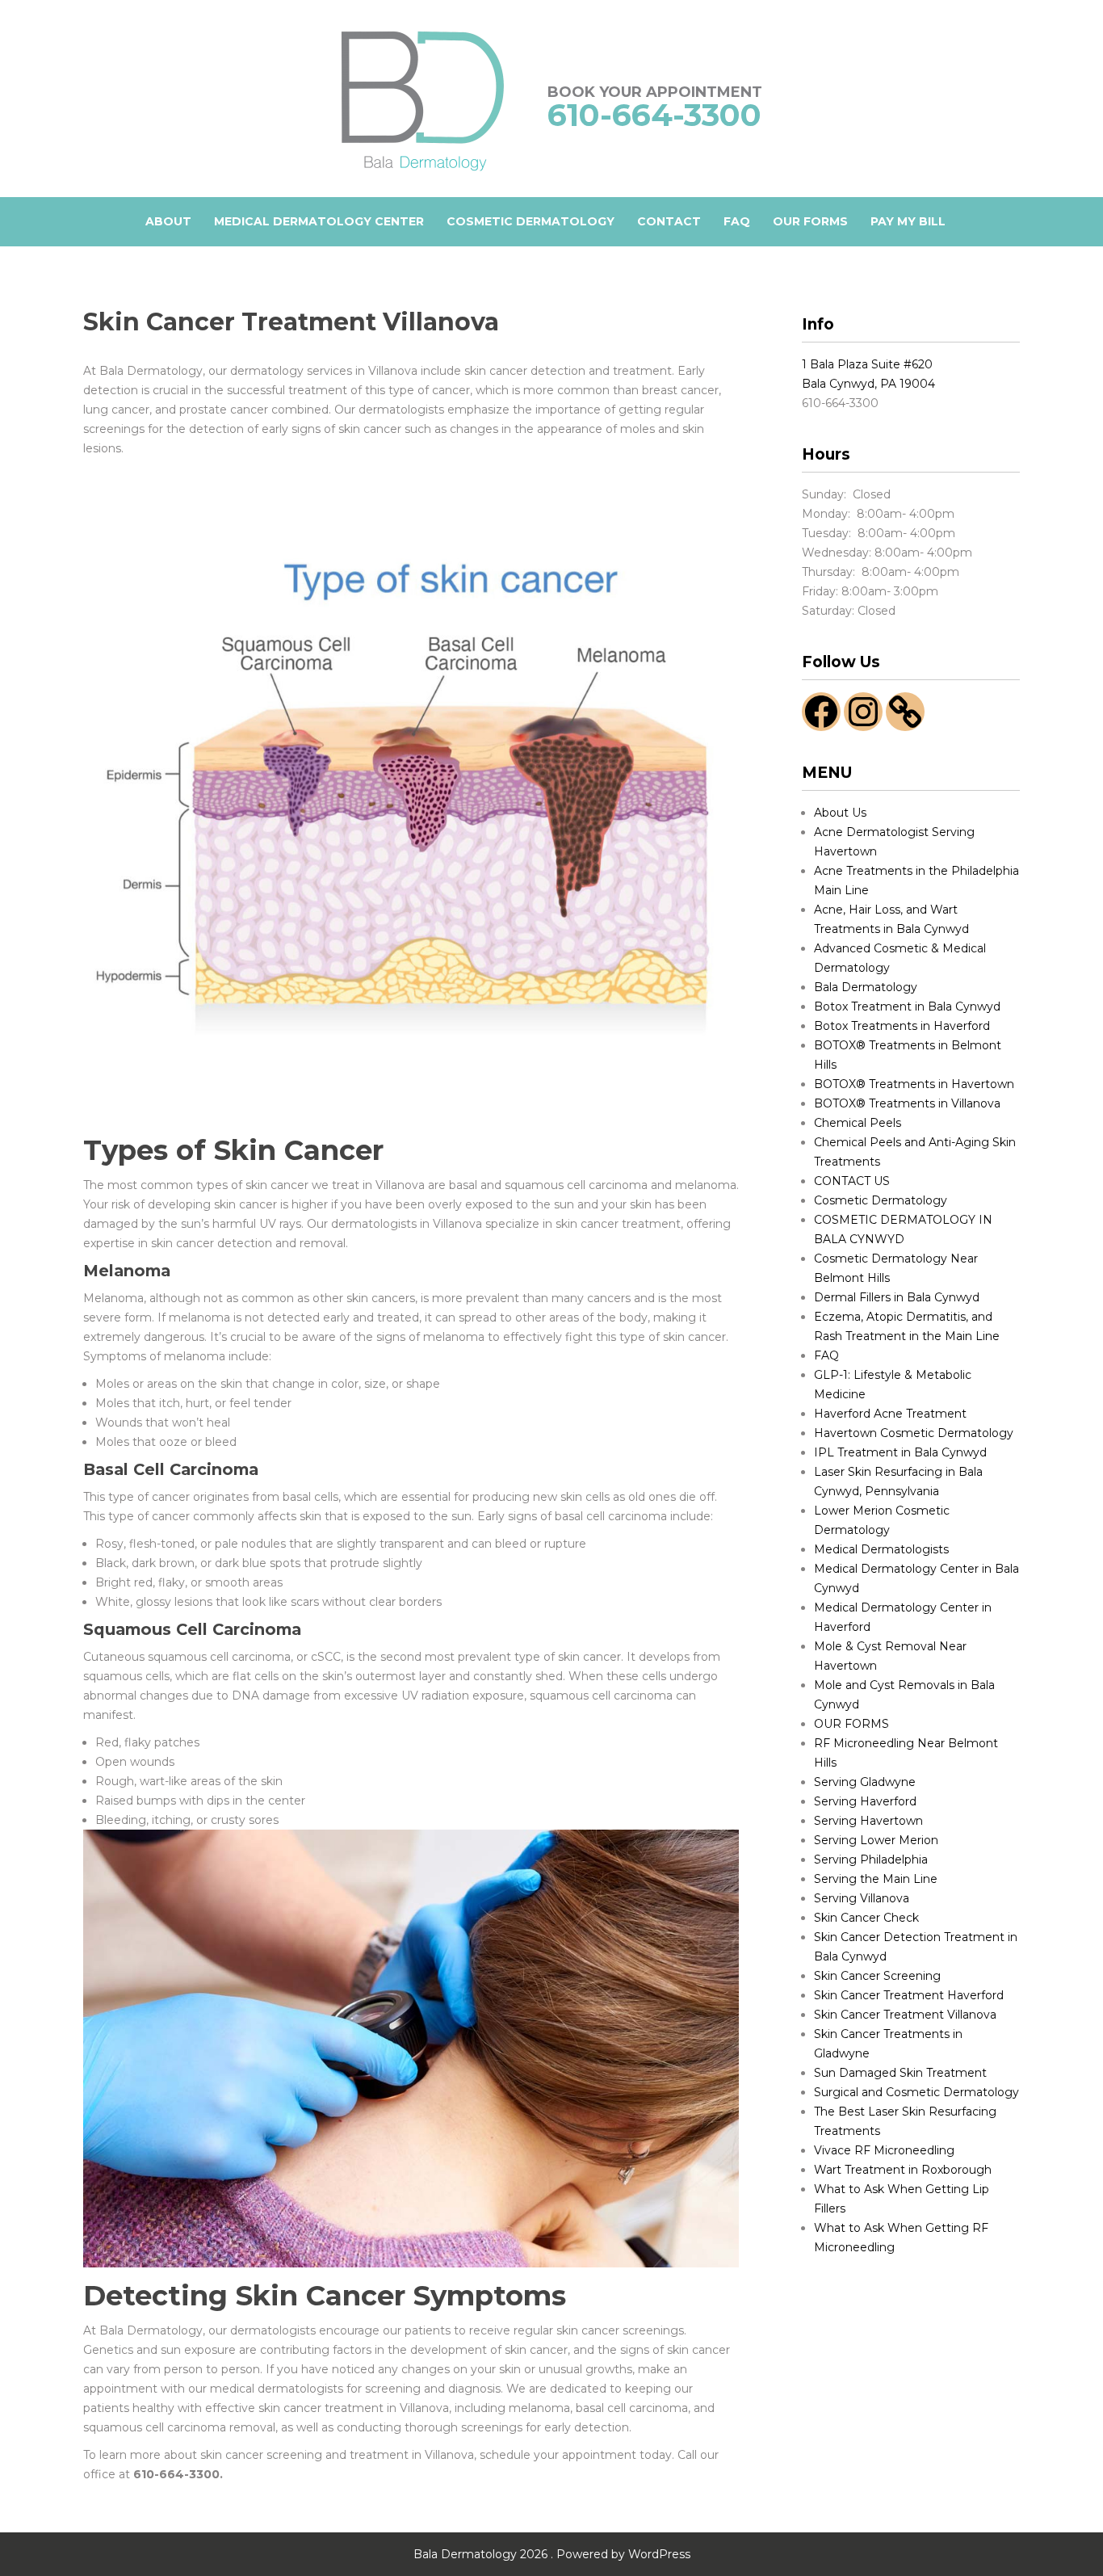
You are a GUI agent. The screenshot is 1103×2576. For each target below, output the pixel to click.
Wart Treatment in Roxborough (903, 2170)
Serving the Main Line (876, 1879)
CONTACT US (852, 1181)
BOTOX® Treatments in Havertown (914, 1084)
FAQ (737, 221)
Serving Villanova (862, 1898)
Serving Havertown (868, 1821)
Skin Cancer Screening (877, 1976)
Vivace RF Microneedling (884, 2150)
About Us (840, 813)
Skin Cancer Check (866, 1918)
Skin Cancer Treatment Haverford (909, 1995)
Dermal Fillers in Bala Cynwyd (897, 1297)
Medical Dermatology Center (319, 221)
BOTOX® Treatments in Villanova (907, 1103)
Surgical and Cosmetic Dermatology (916, 2092)
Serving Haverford (865, 1801)
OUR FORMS (810, 221)
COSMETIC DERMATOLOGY (531, 221)
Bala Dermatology (866, 987)
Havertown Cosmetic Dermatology (914, 1433)
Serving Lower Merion (876, 1840)
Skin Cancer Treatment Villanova (905, 2015)
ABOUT (168, 221)
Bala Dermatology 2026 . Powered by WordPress (552, 2554)
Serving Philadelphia (871, 1860)
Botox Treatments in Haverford (902, 1026)
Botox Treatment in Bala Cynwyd (907, 1006)
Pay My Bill (908, 221)
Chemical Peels (858, 1123)
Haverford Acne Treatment (890, 1414)
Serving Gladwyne (865, 1782)
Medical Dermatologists (881, 1549)
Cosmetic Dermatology (881, 1200)
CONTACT (669, 221)
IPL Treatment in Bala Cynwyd (900, 1452)
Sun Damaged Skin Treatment (900, 2073)
